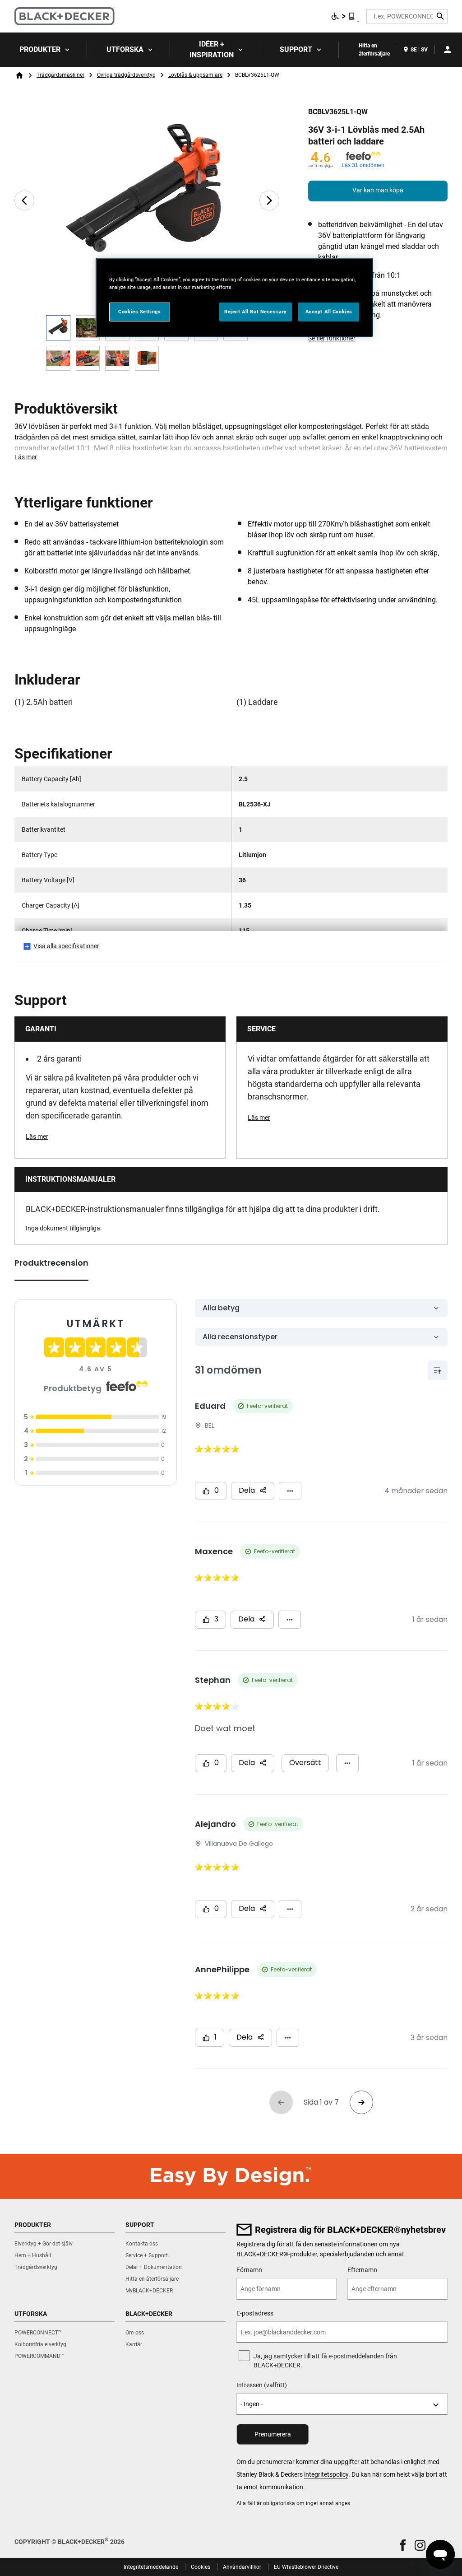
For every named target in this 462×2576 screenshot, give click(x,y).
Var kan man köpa (378, 190)
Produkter (40, 49)
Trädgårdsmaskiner (60, 75)
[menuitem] (44, 50)
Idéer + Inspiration (212, 49)
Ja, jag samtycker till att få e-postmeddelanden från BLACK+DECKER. (325, 2361)
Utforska (125, 49)
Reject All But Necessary (256, 312)
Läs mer (26, 457)
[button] (403, 2545)
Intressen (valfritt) (262, 2385)
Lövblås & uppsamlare (195, 75)
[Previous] (24, 200)
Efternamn (362, 2270)
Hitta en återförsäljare (374, 50)
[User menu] (448, 50)
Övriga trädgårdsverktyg (126, 75)
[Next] (269, 200)
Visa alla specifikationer (66, 946)
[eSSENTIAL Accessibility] (343, 16)
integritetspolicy (326, 2474)
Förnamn (249, 2270)
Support (296, 49)
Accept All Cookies (329, 312)
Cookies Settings (139, 312)
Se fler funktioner (332, 338)
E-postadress (255, 2313)
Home (19, 75)
